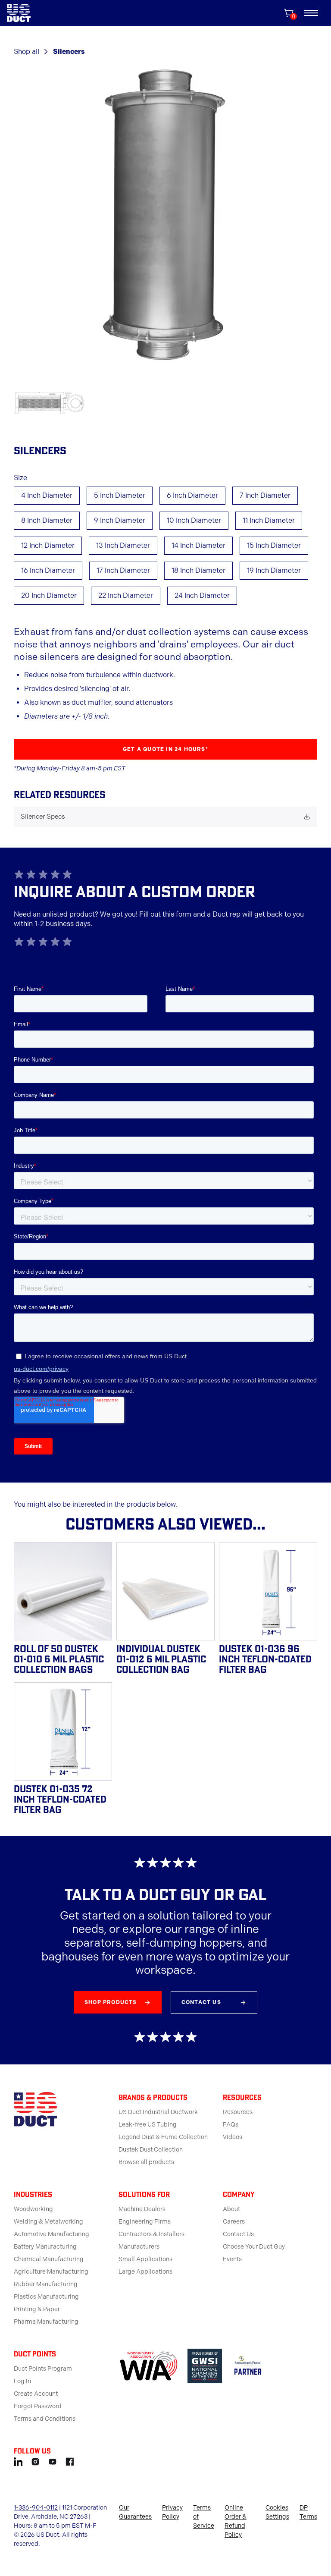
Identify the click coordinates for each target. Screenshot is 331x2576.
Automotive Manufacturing (52, 2234)
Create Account (36, 2394)
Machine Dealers (142, 2209)
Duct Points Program (43, 2369)
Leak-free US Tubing (148, 2125)
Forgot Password (38, 2406)
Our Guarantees (135, 2512)
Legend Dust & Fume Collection (163, 2137)
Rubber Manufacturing (46, 2284)
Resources (238, 2112)
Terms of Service (204, 2517)
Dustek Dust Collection (151, 2150)
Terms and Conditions (45, 2419)
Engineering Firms (145, 2222)
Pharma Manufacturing (46, 2322)
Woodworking (33, 2209)
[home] (19, 13)
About (231, 2209)
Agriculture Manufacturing (51, 2272)
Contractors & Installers (151, 2234)
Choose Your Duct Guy (254, 2247)
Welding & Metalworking (48, 2222)
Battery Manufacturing (45, 2247)
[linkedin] (18, 2460)
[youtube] (53, 2460)
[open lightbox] (165, 216)
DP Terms (308, 2512)
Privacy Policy (172, 2512)
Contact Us (238, 2234)
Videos (233, 2137)
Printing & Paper (37, 2309)
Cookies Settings (277, 2512)
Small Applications (145, 2259)
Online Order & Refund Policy (236, 2521)
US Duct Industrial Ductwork (158, 2112)
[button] (311, 13)
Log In (22, 2381)
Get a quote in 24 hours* (165, 749)
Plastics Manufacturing (46, 2297)
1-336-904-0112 (36, 2508)
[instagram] (35, 2460)
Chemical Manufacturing (49, 2259)
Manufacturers (139, 2247)
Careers (234, 2222)
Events (232, 2259)
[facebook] (70, 2460)
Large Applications (145, 2272)
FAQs (231, 2125)
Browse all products (146, 2162)
